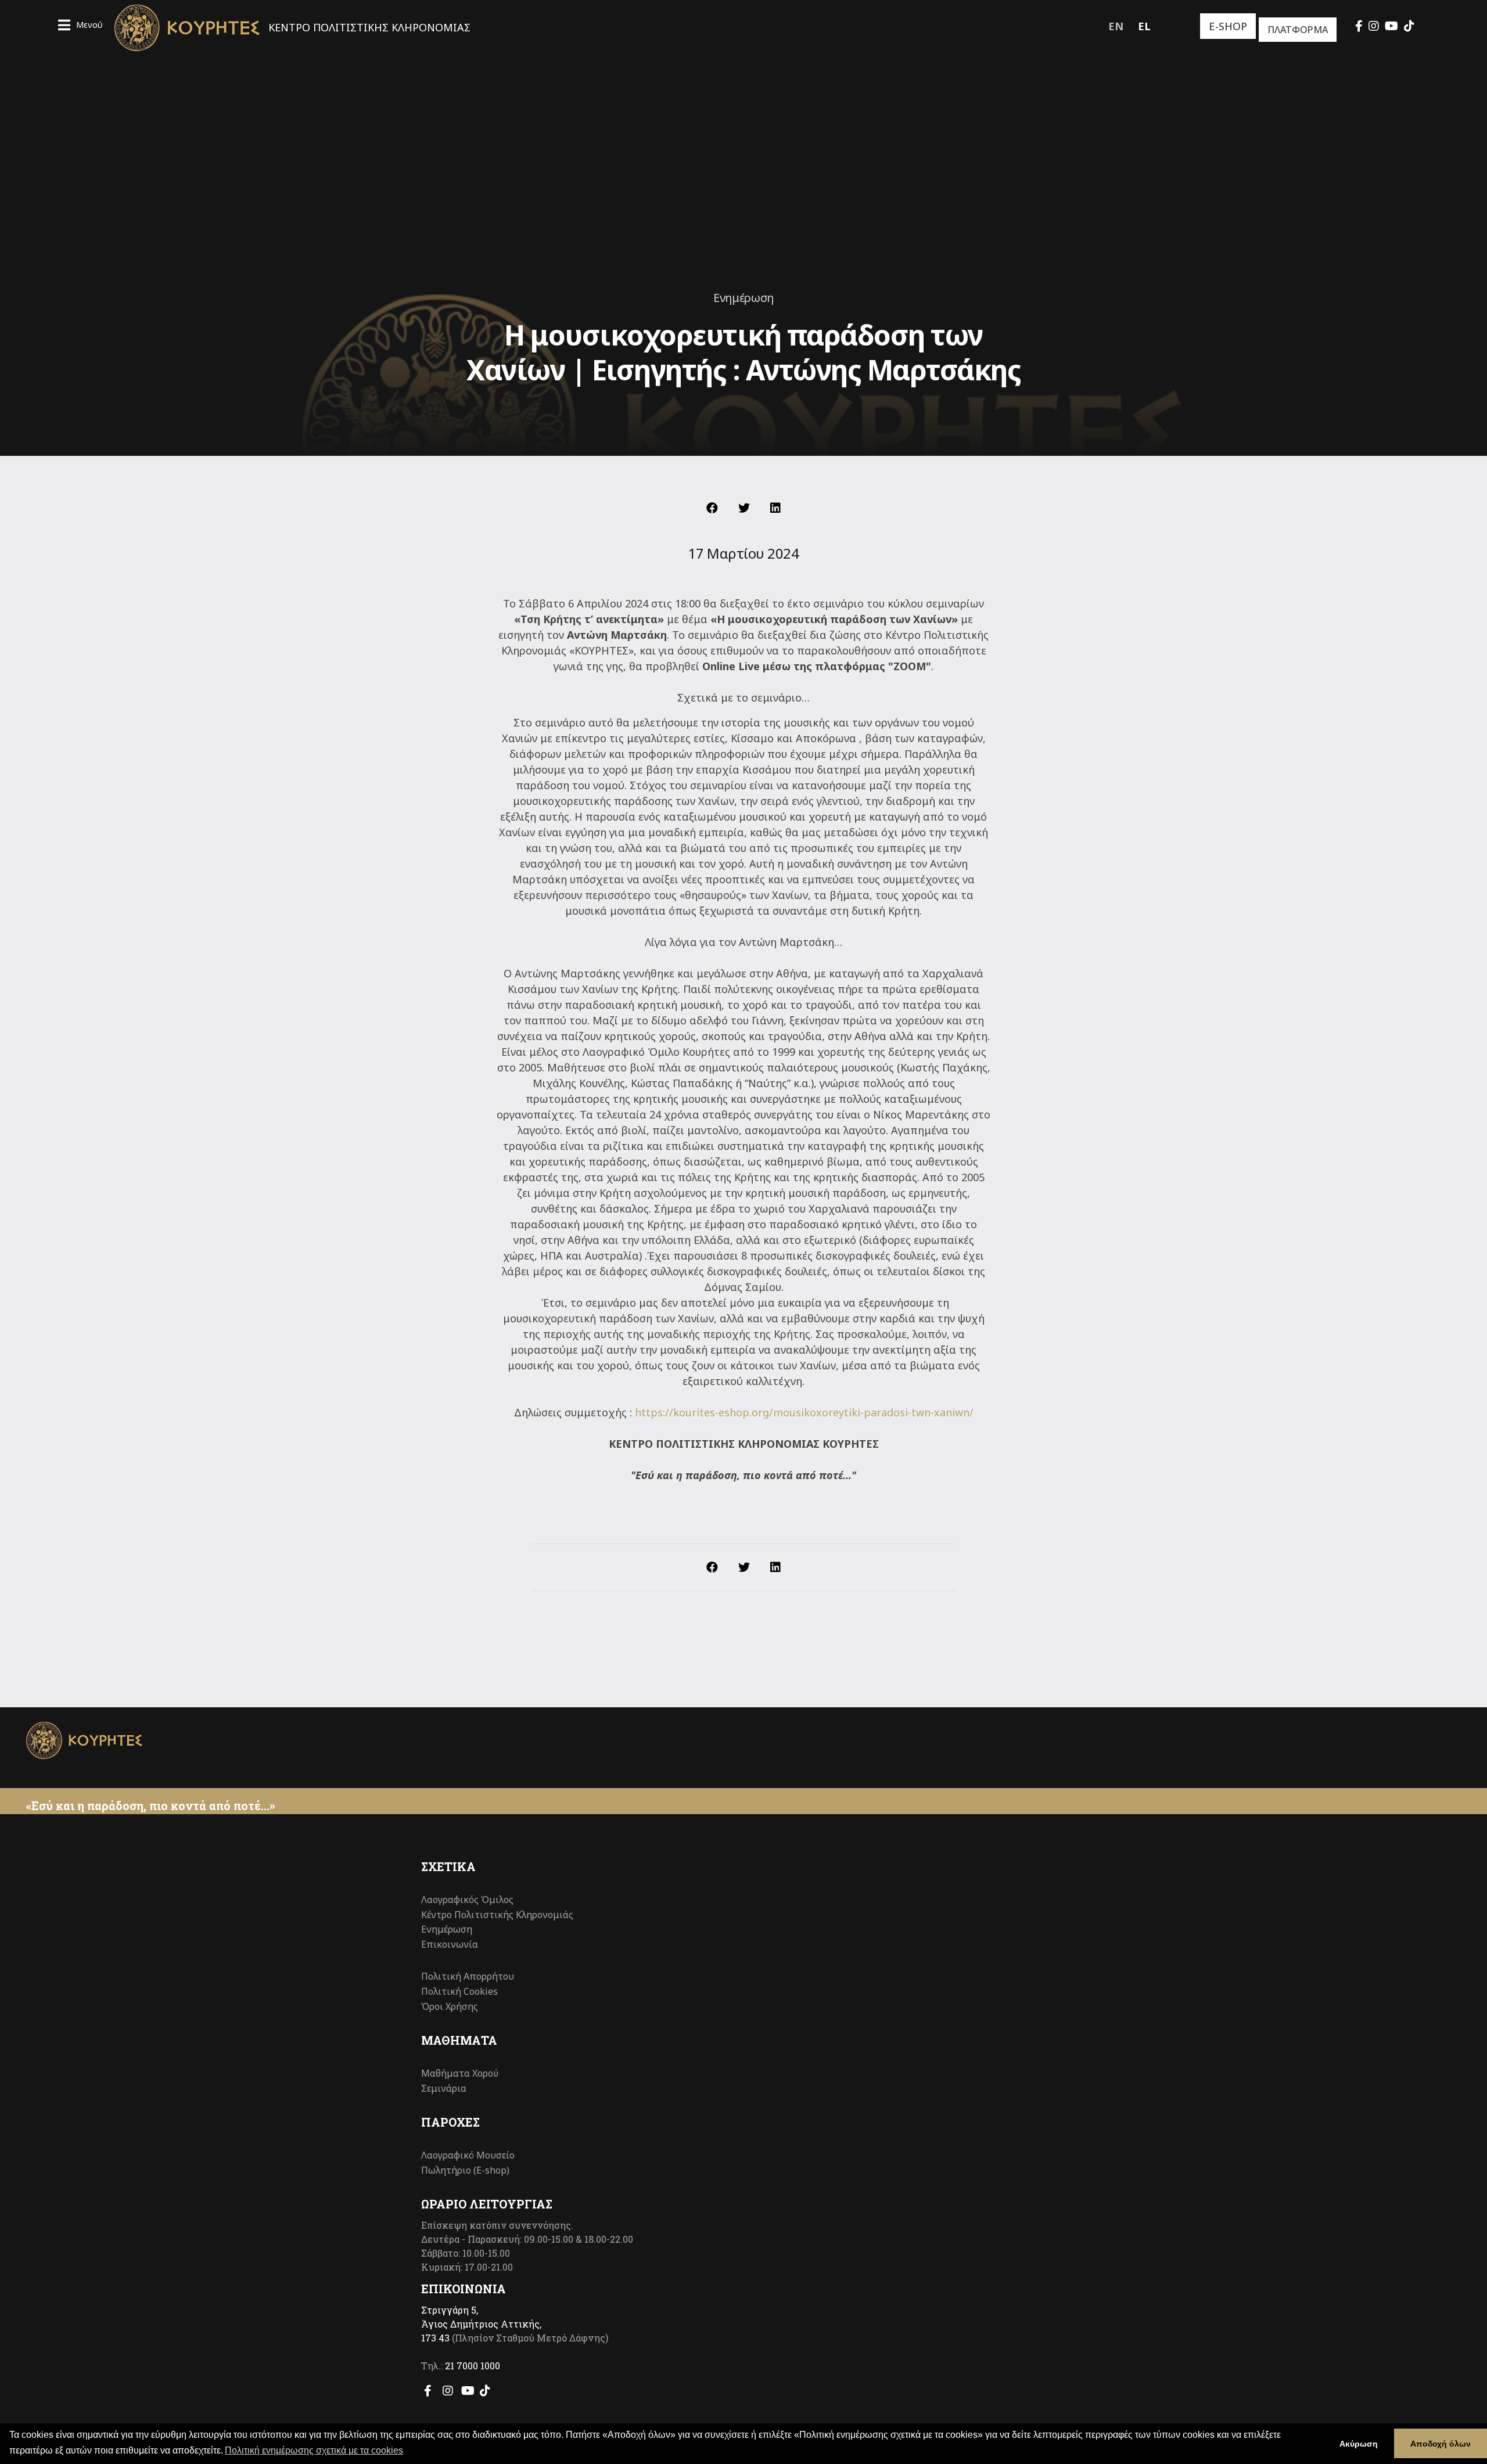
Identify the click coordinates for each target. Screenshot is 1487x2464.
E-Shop (1228, 26)
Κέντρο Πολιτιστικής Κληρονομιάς (497, 1915)
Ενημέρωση (743, 298)
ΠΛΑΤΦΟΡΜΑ (1298, 30)
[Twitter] (744, 508)
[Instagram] (1374, 26)
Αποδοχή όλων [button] (1441, 2444)
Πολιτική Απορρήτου (468, 1976)
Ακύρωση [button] (1359, 2444)
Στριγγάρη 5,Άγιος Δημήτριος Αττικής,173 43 (481, 2324)
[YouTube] (1391, 26)
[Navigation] (80, 26)
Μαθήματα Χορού (460, 2073)
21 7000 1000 (473, 2366)
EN (1116, 26)
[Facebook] (1359, 26)
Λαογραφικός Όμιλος (467, 1900)
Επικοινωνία (450, 1944)
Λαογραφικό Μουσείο (468, 2155)
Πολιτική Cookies (459, 1991)
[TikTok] (1409, 26)
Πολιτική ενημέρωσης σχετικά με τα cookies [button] (314, 2450)
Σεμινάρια (444, 2088)
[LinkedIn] (775, 508)
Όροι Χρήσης (450, 2006)
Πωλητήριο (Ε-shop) (465, 2170)
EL (1144, 26)
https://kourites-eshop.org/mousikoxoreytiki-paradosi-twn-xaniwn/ (804, 1412)
